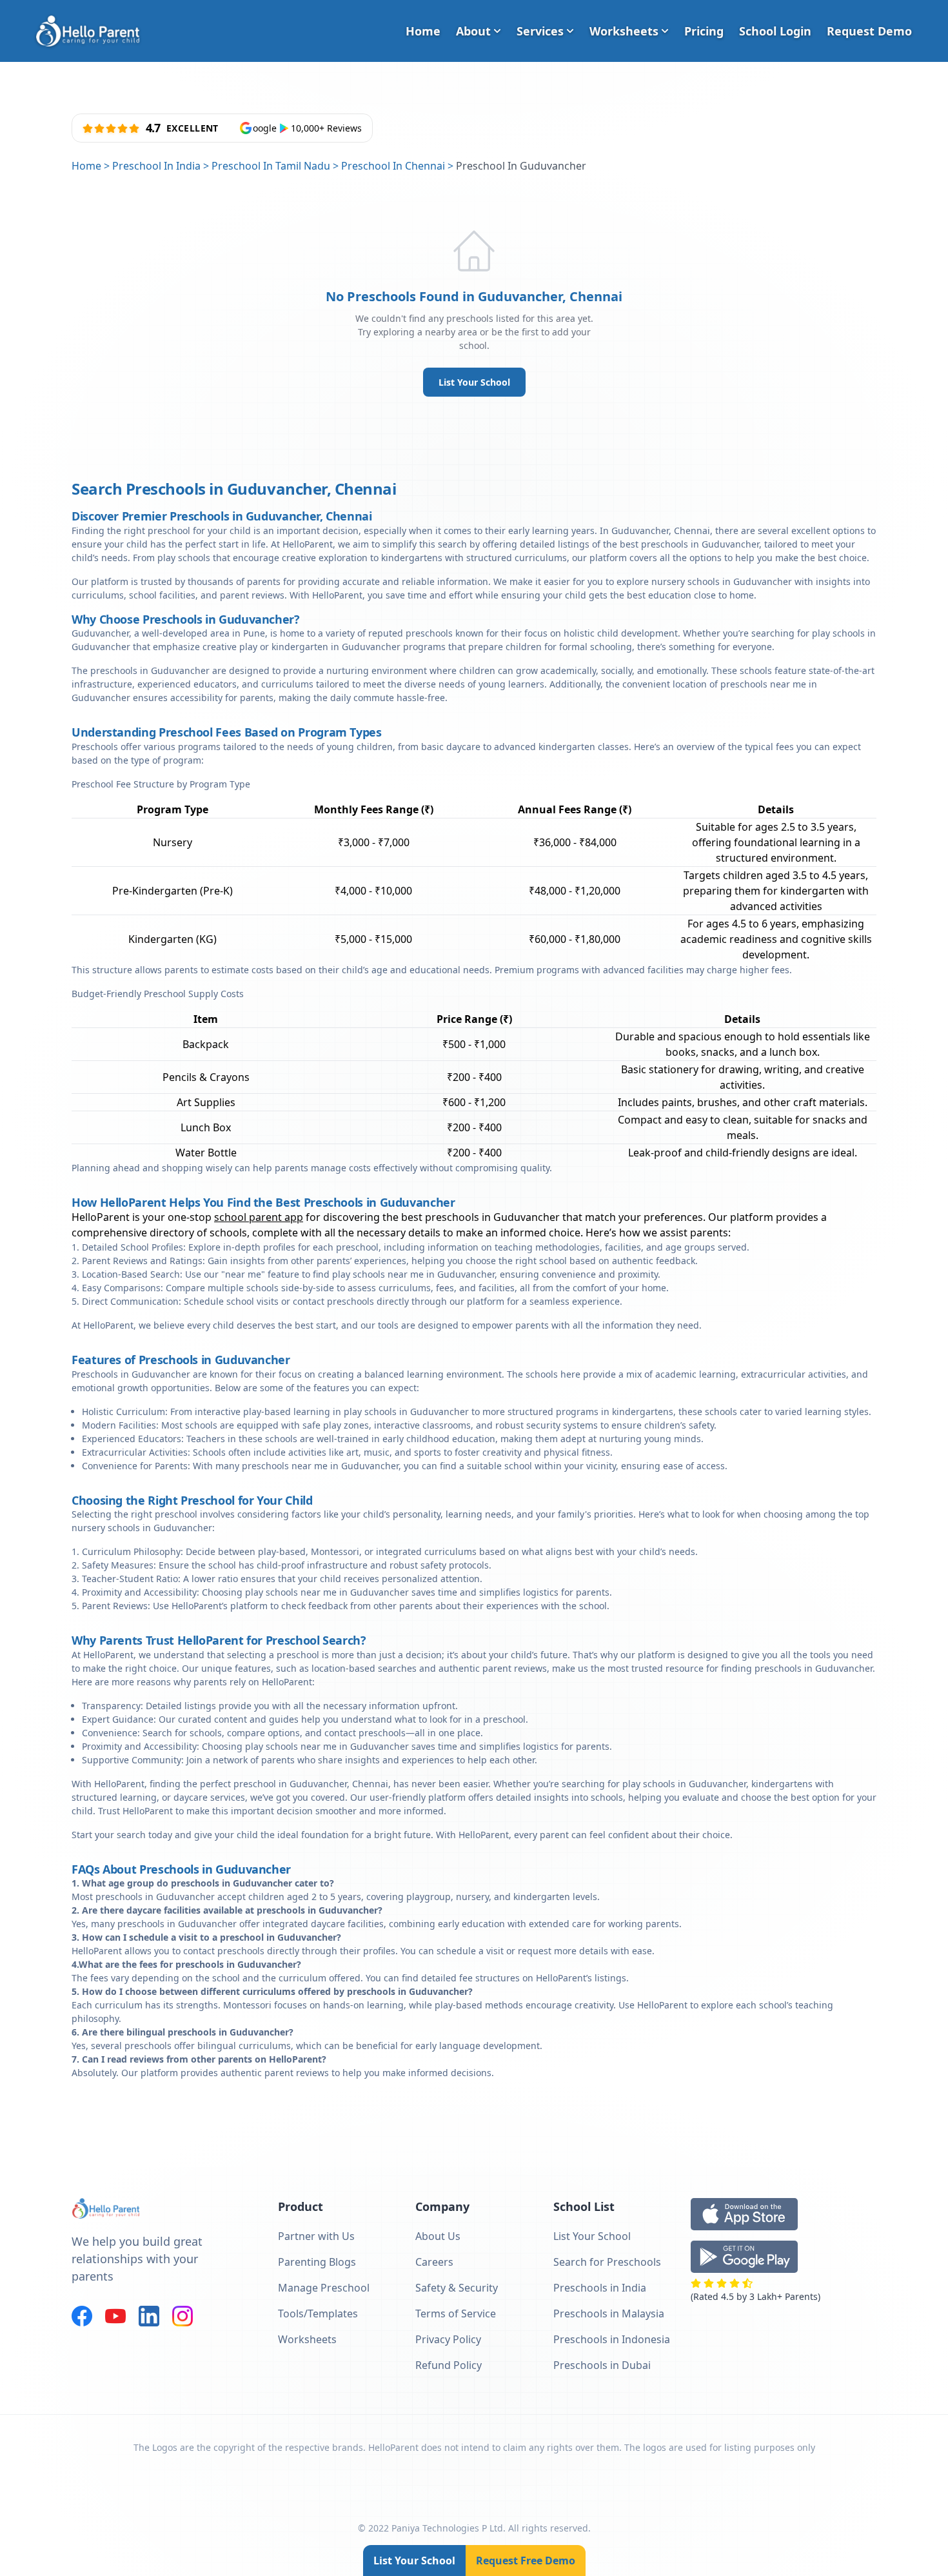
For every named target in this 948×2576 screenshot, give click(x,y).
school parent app (259, 1217)
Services (540, 31)
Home (423, 31)
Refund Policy (449, 2365)
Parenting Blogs (317, 2262)
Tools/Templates (318, 2313)
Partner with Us (316, 2236)
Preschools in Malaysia (609, 2313)
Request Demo (869, 31)
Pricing (704, 31)
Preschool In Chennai (393, 166)
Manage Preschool (324, 2288)
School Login (775, 31)
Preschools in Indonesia (612, 2339)
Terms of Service (456, 2313)
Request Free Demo (526, 2561)
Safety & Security (457, 2288)
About (473, 31)
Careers (434, 2262)
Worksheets (624, 31)
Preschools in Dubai (602, 2365)
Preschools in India (600, 2288)
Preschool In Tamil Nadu (271, 166)
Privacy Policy (448, 2339)
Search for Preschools (607, 2262)
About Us (438, 2236)
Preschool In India (156, 166)
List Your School (474, 382)
